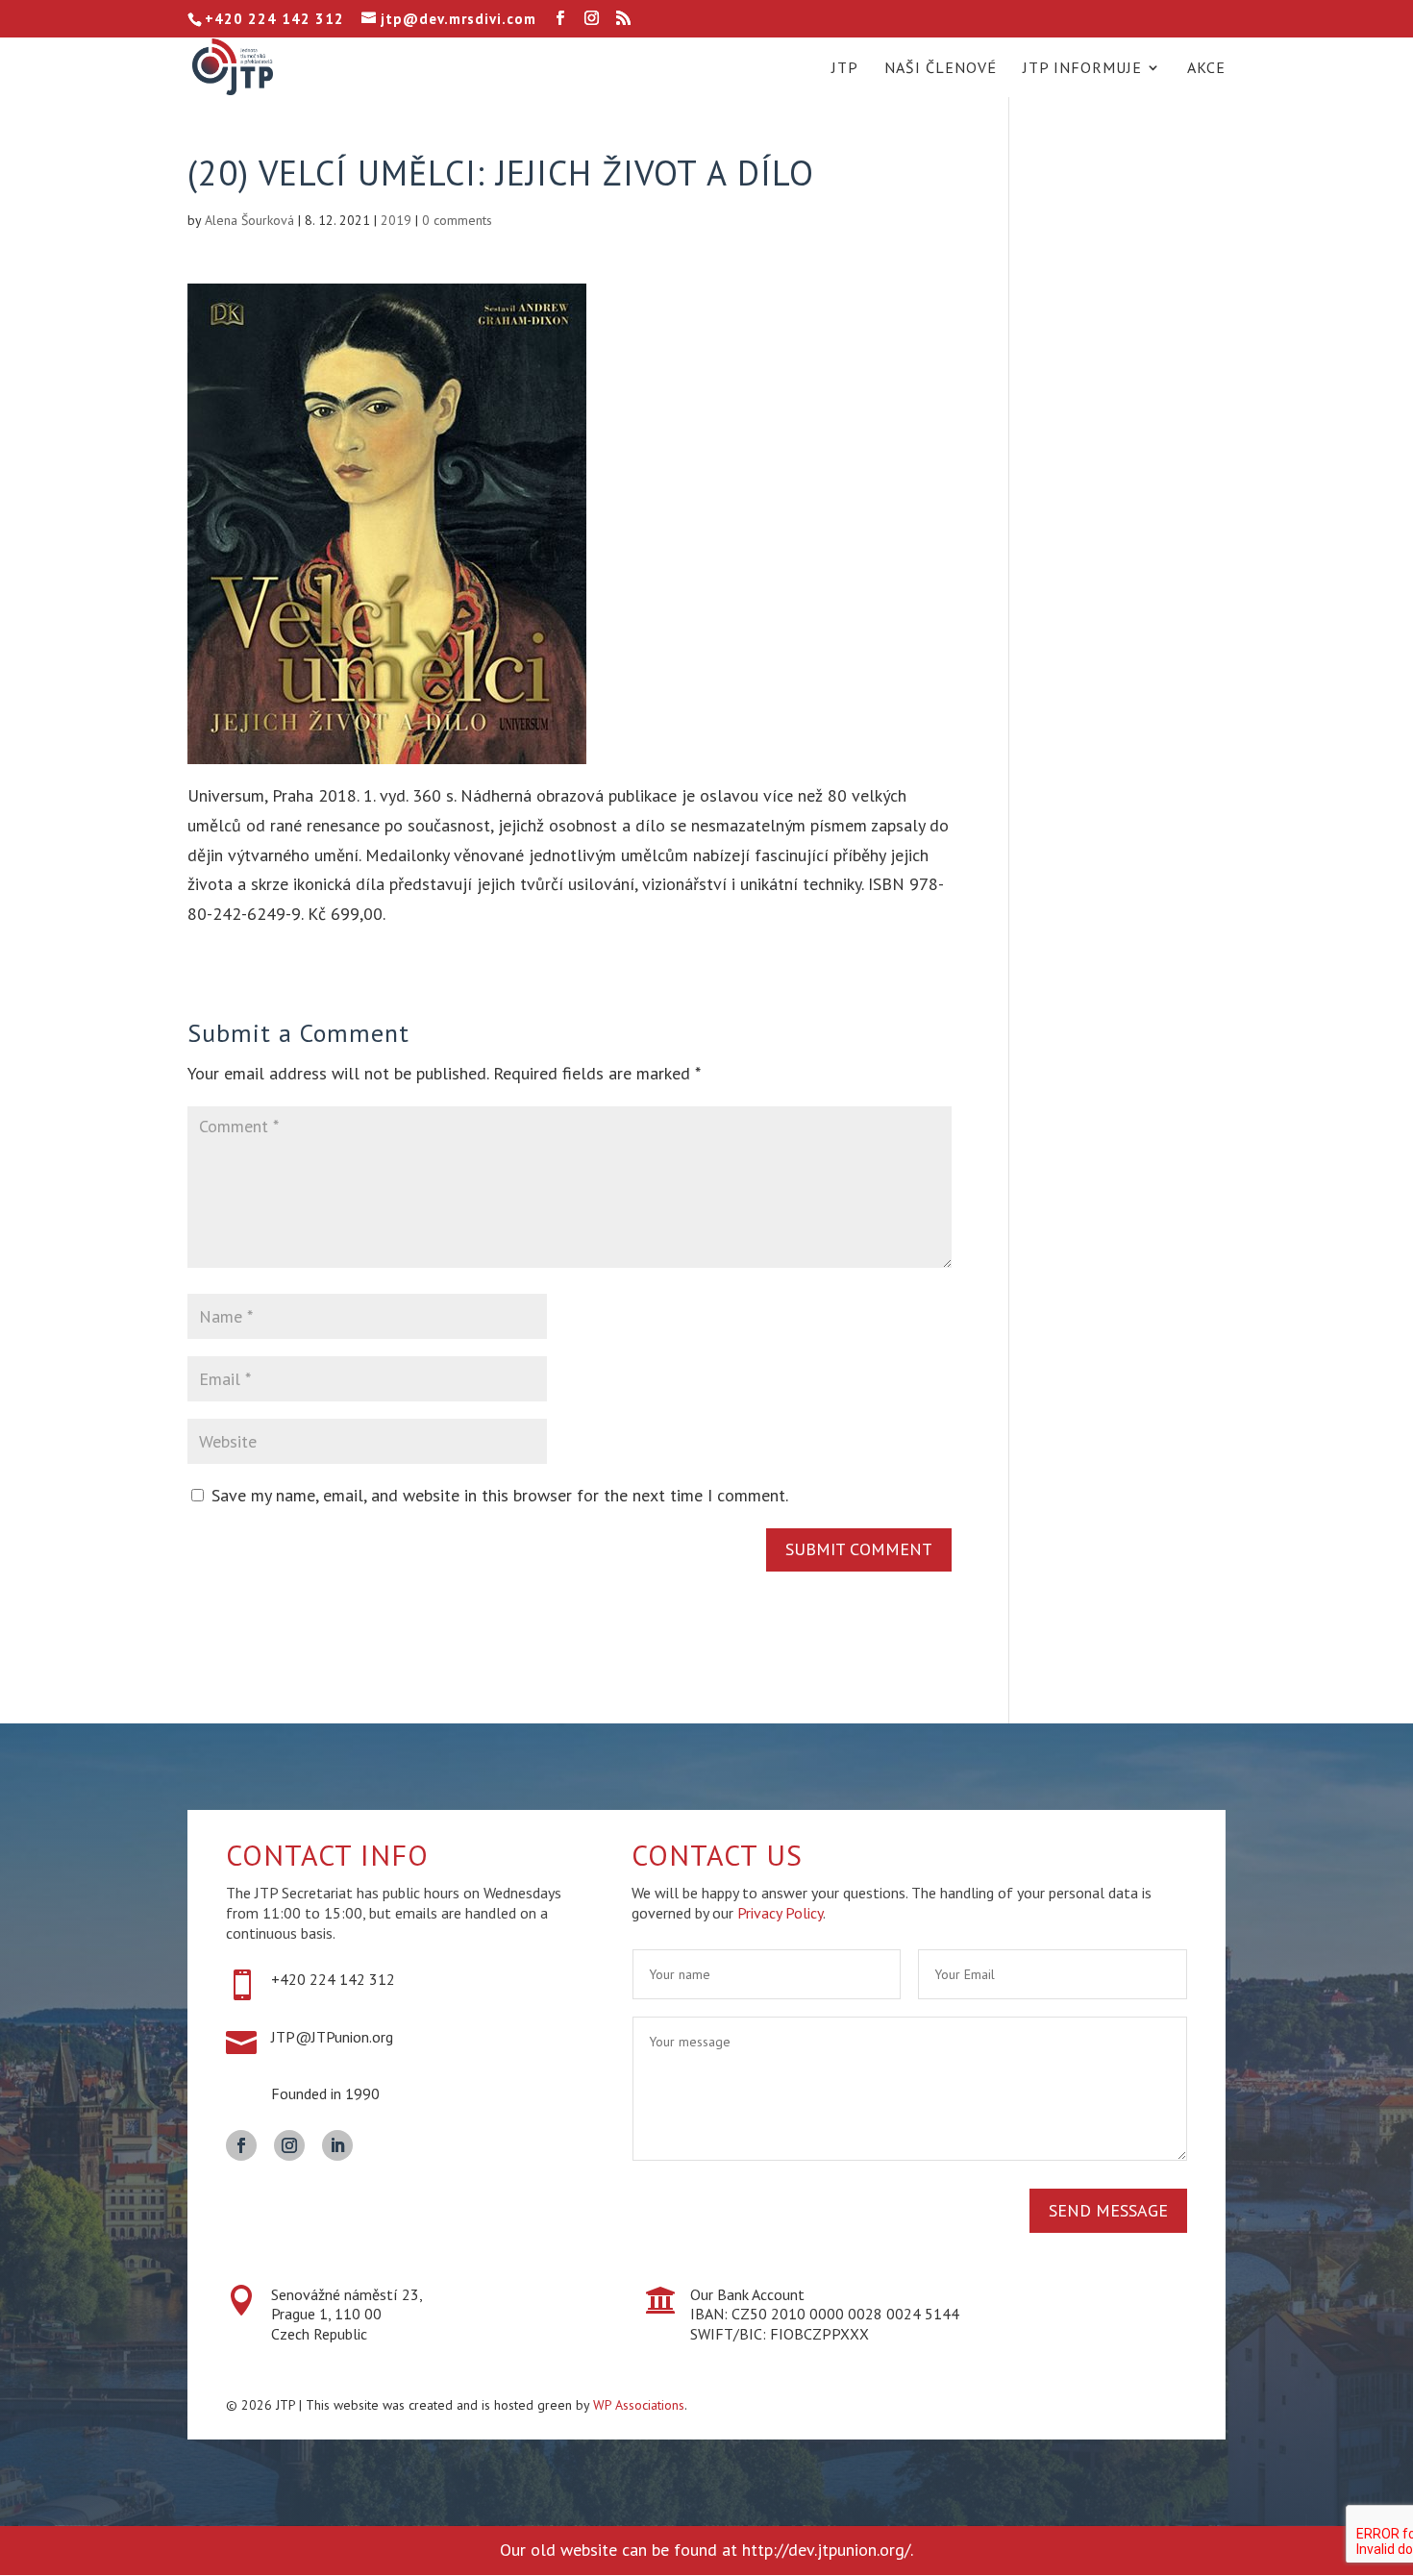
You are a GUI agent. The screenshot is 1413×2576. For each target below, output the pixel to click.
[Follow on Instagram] (289, 2145)
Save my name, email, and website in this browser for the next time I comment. (500, 1495)
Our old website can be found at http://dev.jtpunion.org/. (706, 2550)
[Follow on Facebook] (241, 2145)
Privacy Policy (780, 1913)
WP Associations (639, 2405)
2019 (396, 220)
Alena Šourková (249, 220)
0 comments (457, 220)
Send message (1108, 2210)
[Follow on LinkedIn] (337, 2145)
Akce (1206, 69)
